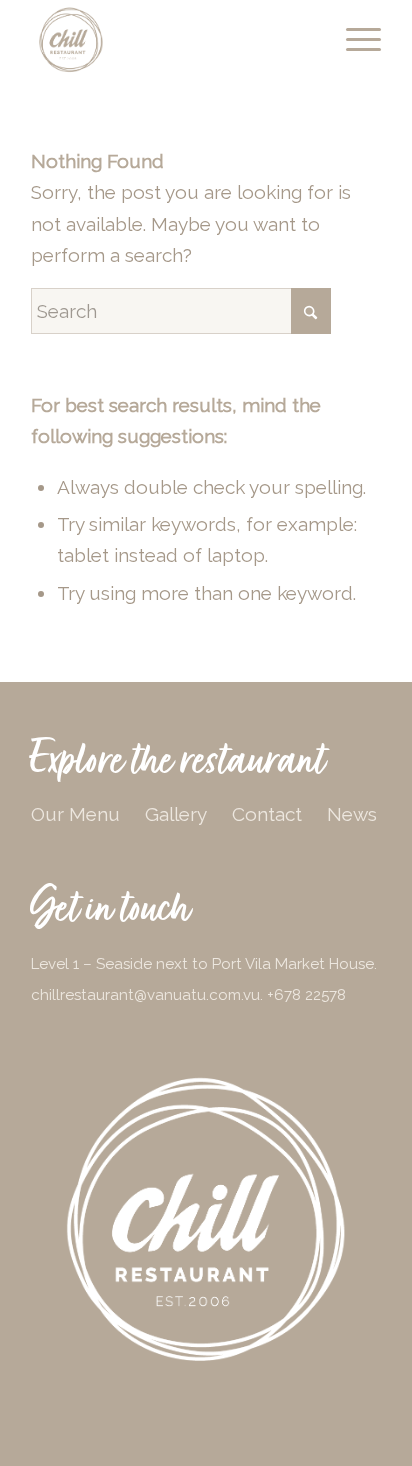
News (352, 814)
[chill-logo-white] (206, 1220)
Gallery (176, 814)
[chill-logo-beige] (171, 40)
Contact (267, 814)
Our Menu (75, 814)
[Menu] (353, 40)
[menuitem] (353, 40)
